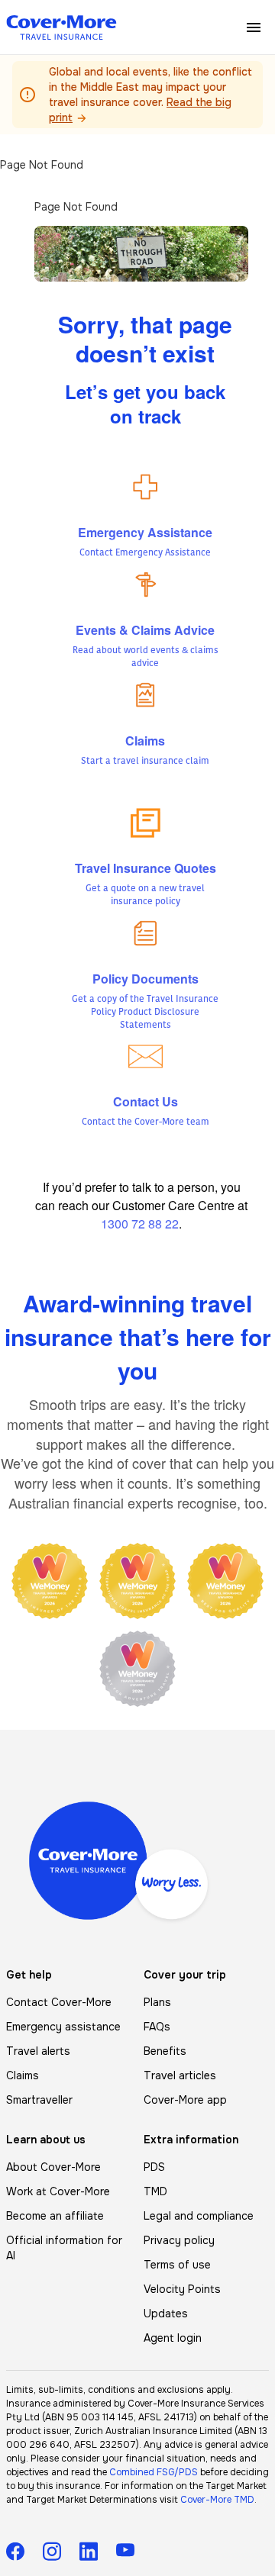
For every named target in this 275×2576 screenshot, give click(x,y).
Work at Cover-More (58, 2191)
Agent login (173, 2338)
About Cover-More (53, 2167)
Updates (166, 2314)
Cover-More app (185, 2100)
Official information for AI (64, 2248)
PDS (154, 2167)
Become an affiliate (55, 2216)
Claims (145, 741)
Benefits (165, 2051)
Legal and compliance (199, 2216)
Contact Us (146, 1101)
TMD (155, 2191)
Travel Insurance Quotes (146, 868)
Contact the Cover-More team (146, 1122)
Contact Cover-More (59, 2002)
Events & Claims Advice (145, 630)
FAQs (157, 2027)
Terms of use (177, 2265)
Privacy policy (179, 2240)
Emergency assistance (63, 2027)
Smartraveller (39, 2100)
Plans (157, 2002)
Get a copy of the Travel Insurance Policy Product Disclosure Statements (145, 1013)
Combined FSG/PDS (154, 2472)
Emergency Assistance (145, 532)
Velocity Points (182, 2289)
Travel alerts (38, 2051)
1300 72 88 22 (140, 1224)
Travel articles (180, 2075)
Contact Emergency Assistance (145, 553)
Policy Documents (146, 979)
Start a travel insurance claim (145, 762)
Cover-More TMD (217, 2500)
